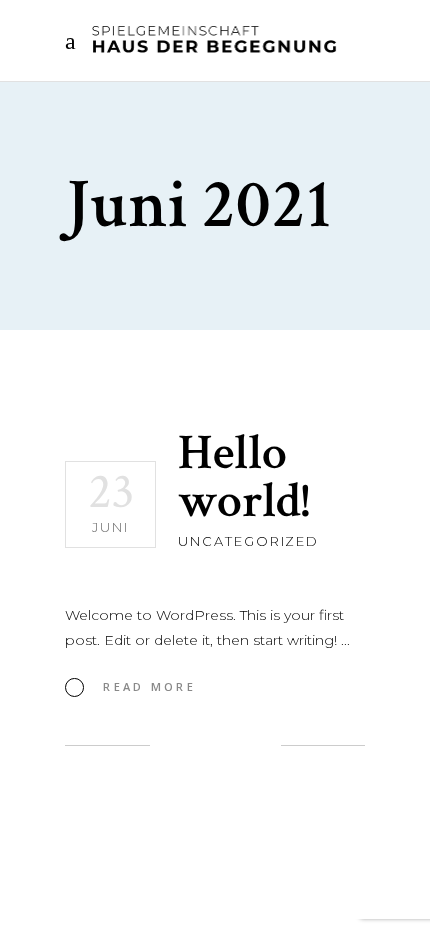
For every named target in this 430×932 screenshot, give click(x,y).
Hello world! (244, 477)
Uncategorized (248, 541)
